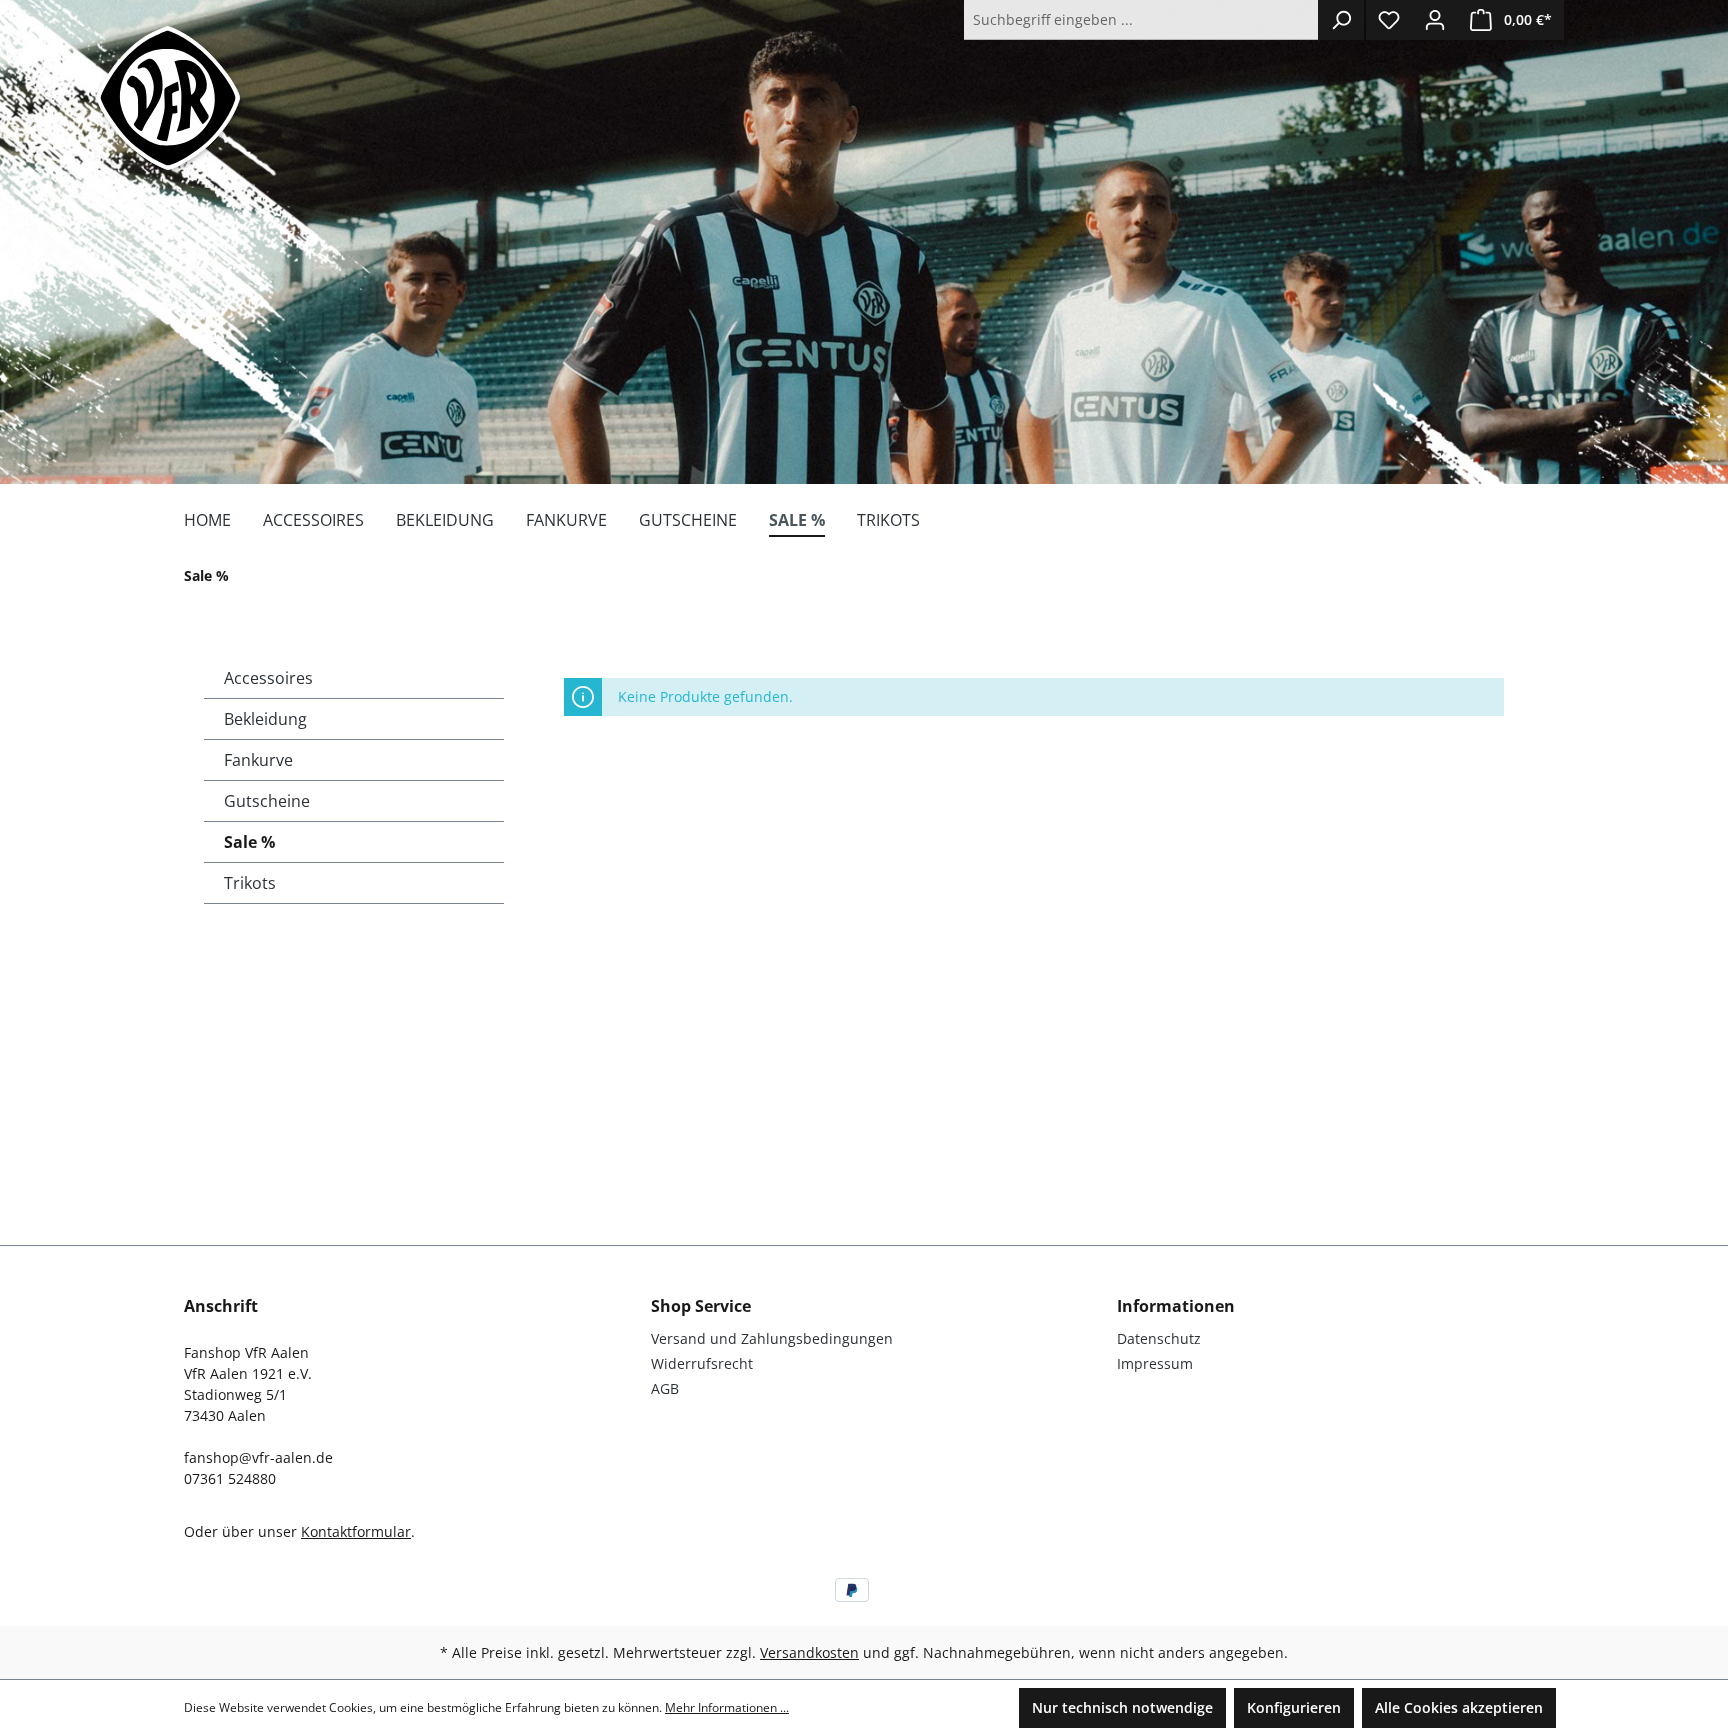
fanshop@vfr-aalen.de (258, 1457)
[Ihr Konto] (1435, 20)
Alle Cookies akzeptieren (1459, 1707)
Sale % (249, 842)
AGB (665, 1388)
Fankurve (258, 760)
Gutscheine (267, 801)
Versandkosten (809, 1652)
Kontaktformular (356, 1531)
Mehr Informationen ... (727, 1707)
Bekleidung (265, 719)
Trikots (250, 883)
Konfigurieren (1294, 1707)
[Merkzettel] (1389, 20)
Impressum (1155, 1363)
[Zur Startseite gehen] (168, 98)
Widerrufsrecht (702, 1363)
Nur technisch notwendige (1122, 1707)
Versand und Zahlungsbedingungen (772, 1338)
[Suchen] (1341, 20)
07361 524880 (230, 1478)
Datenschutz (1159, 1338)
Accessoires (268, 678)
